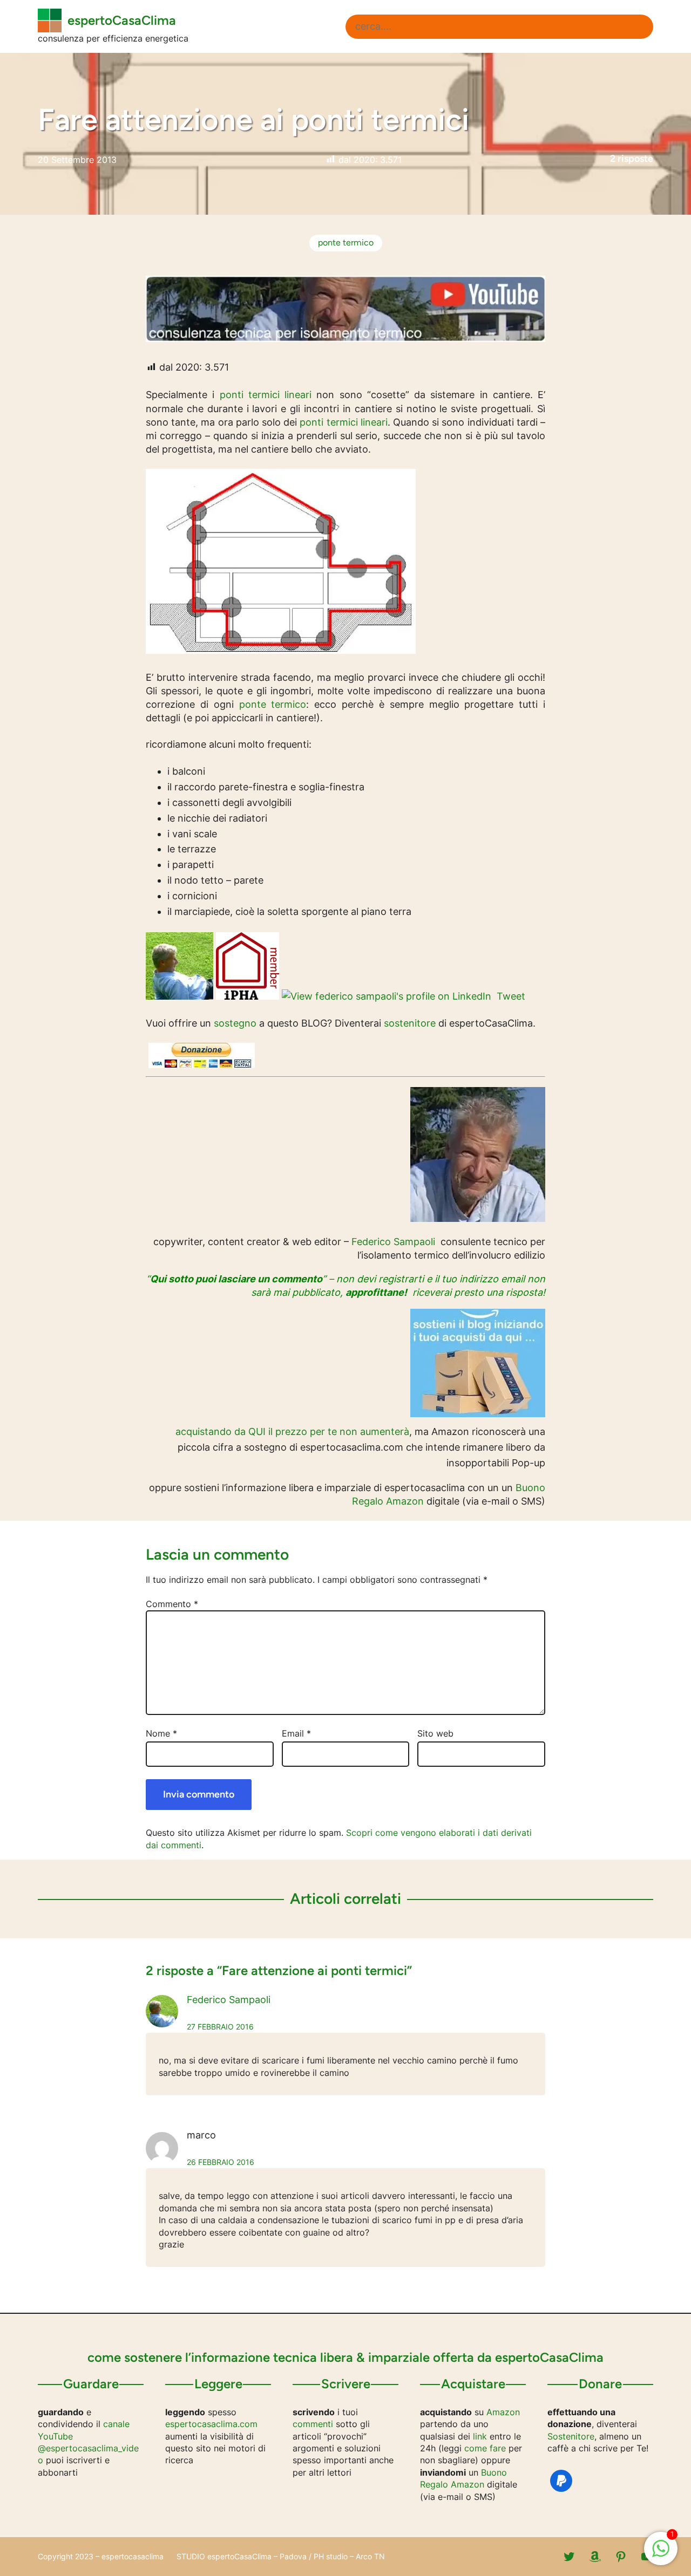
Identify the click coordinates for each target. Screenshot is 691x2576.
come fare (485, 2448)
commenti (313, 2424)
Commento (172, 1604)
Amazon (503, 2412)
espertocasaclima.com (211, 2424)
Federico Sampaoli (393, 1242)
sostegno (235, 1023)
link (480, 2436)
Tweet (511, 996)
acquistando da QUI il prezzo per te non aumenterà (292, 1432)
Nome (161, 1733)
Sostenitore (571, 2436)
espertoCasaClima (122, 20)
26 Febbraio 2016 (221, 2162)
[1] (661, 2554)
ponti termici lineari (266, 395)
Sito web (435, 1733)
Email (296, 1733)
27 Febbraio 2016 (220, 2027)
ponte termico (346, 242)
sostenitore (410, 1023)
